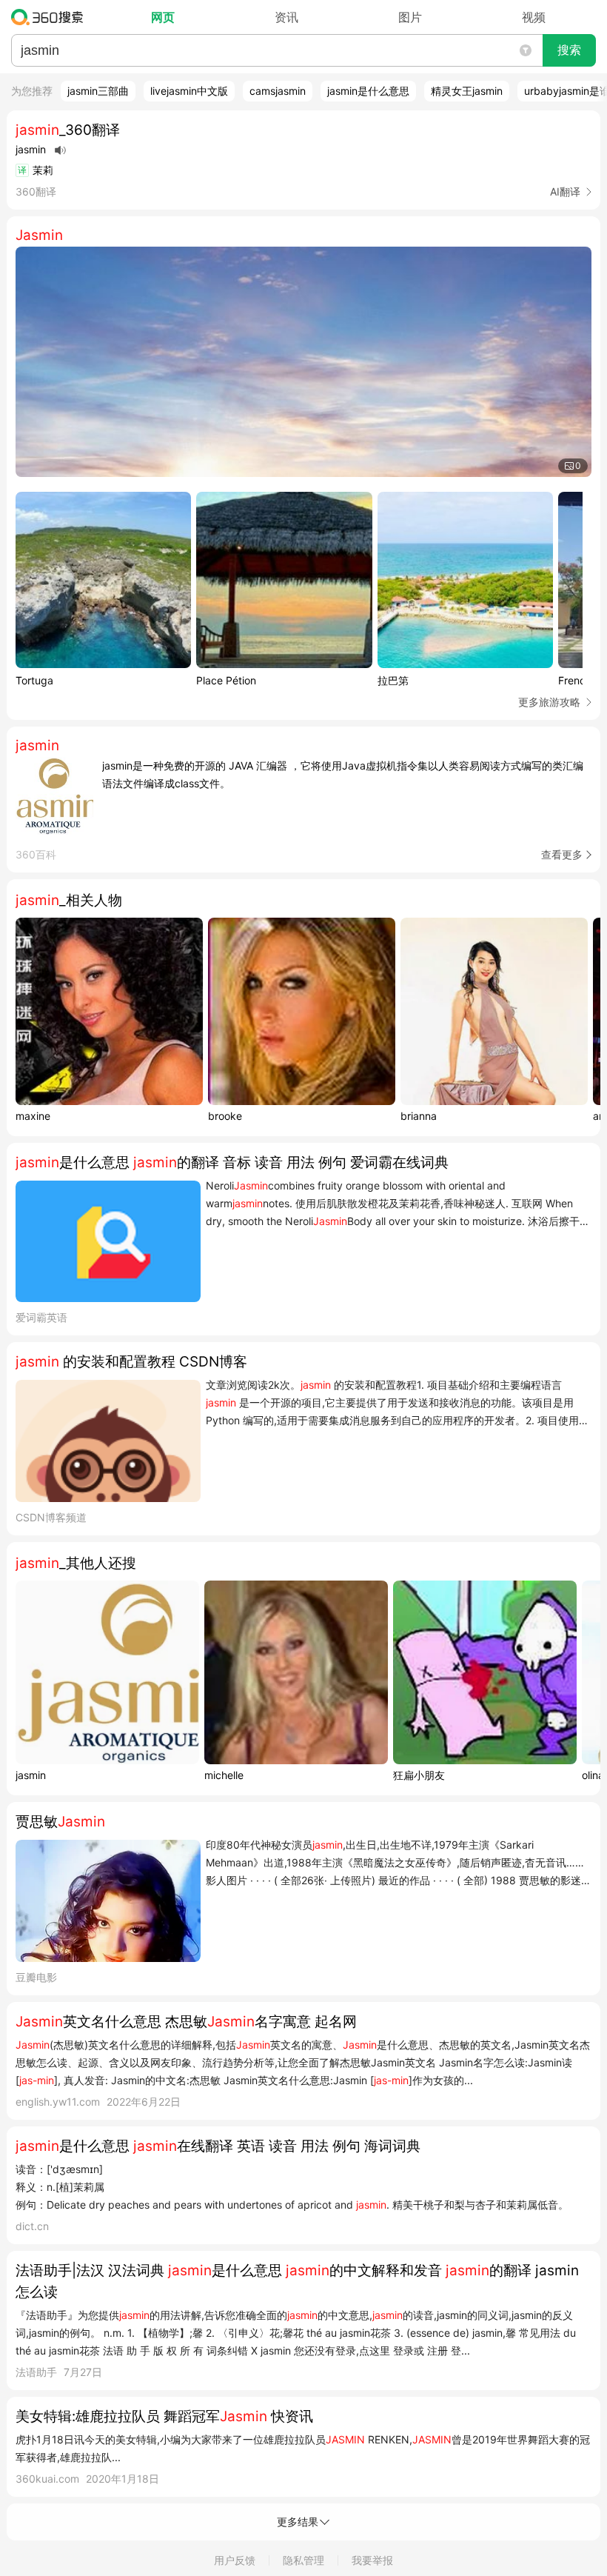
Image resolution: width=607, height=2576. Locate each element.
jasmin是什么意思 (368, 91)
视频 (534, 17)
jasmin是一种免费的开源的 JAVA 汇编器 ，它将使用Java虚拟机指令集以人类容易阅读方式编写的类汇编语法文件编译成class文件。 (343, 774)
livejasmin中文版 (189, 91)
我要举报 (372, 2560)
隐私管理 (303, 2560)
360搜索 (51, 17)
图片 (410, 17)
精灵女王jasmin (467, 91)
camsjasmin (278, 91)
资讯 (286, 17)
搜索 (569, 50)
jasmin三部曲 (98, 91)
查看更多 (562, 854)
